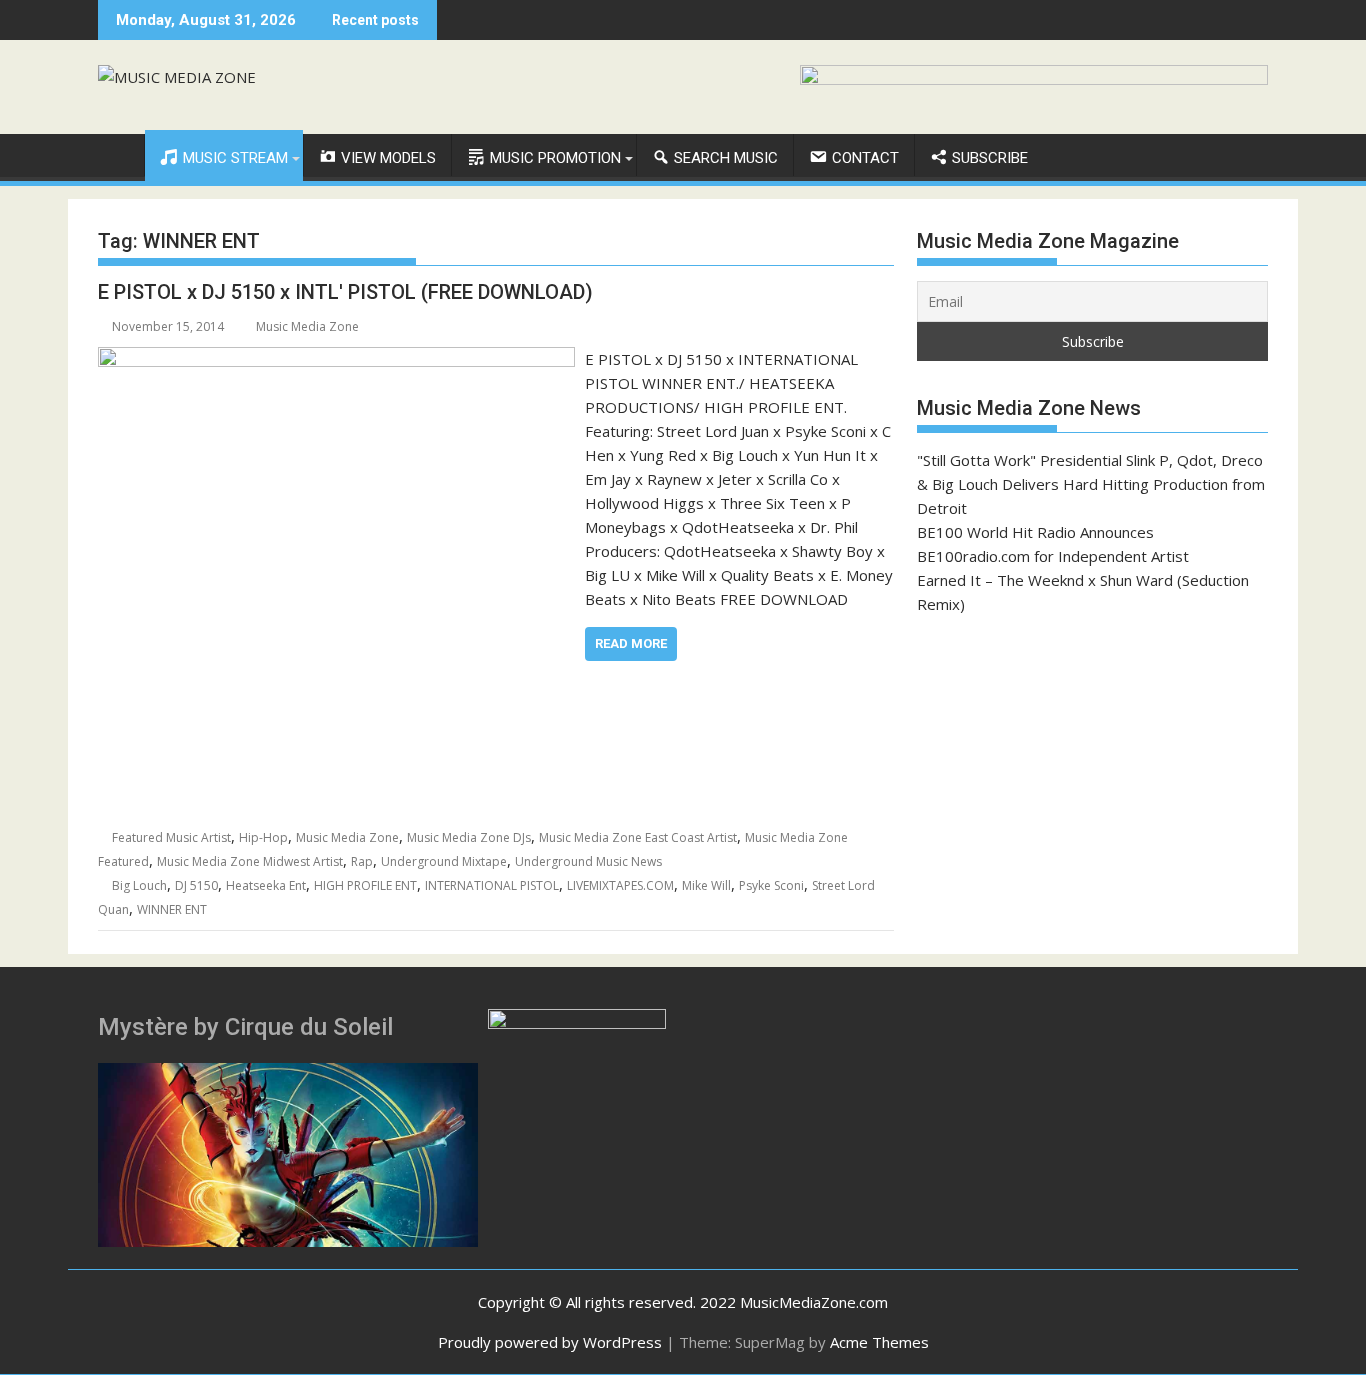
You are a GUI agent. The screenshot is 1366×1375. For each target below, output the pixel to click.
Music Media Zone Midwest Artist (250, 861)
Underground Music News (588, 861)
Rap (362, 861)
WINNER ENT (172, 909)
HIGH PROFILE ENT (365, 885)
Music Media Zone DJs (469, 837)
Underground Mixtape (444, 861)
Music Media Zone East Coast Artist (638, 837)
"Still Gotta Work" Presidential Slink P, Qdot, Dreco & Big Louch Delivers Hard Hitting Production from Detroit (1091, 484)
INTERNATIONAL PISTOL (492, 885)
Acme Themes (879, 1342)
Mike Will (706, 885)
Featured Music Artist (171, 837)
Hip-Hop (263, 837)
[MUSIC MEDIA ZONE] (117, 154)
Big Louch (139, 885)
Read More (631, 643)
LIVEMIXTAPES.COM (620, 885)
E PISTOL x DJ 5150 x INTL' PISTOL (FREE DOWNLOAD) (345, 292)
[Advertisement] (1092, 778)
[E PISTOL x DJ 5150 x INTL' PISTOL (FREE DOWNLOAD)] (336, 359)
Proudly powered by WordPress (550, 1342)
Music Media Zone (307, 326)
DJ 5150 (196, 885)
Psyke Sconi (771, 885)
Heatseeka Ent (266, 885)
